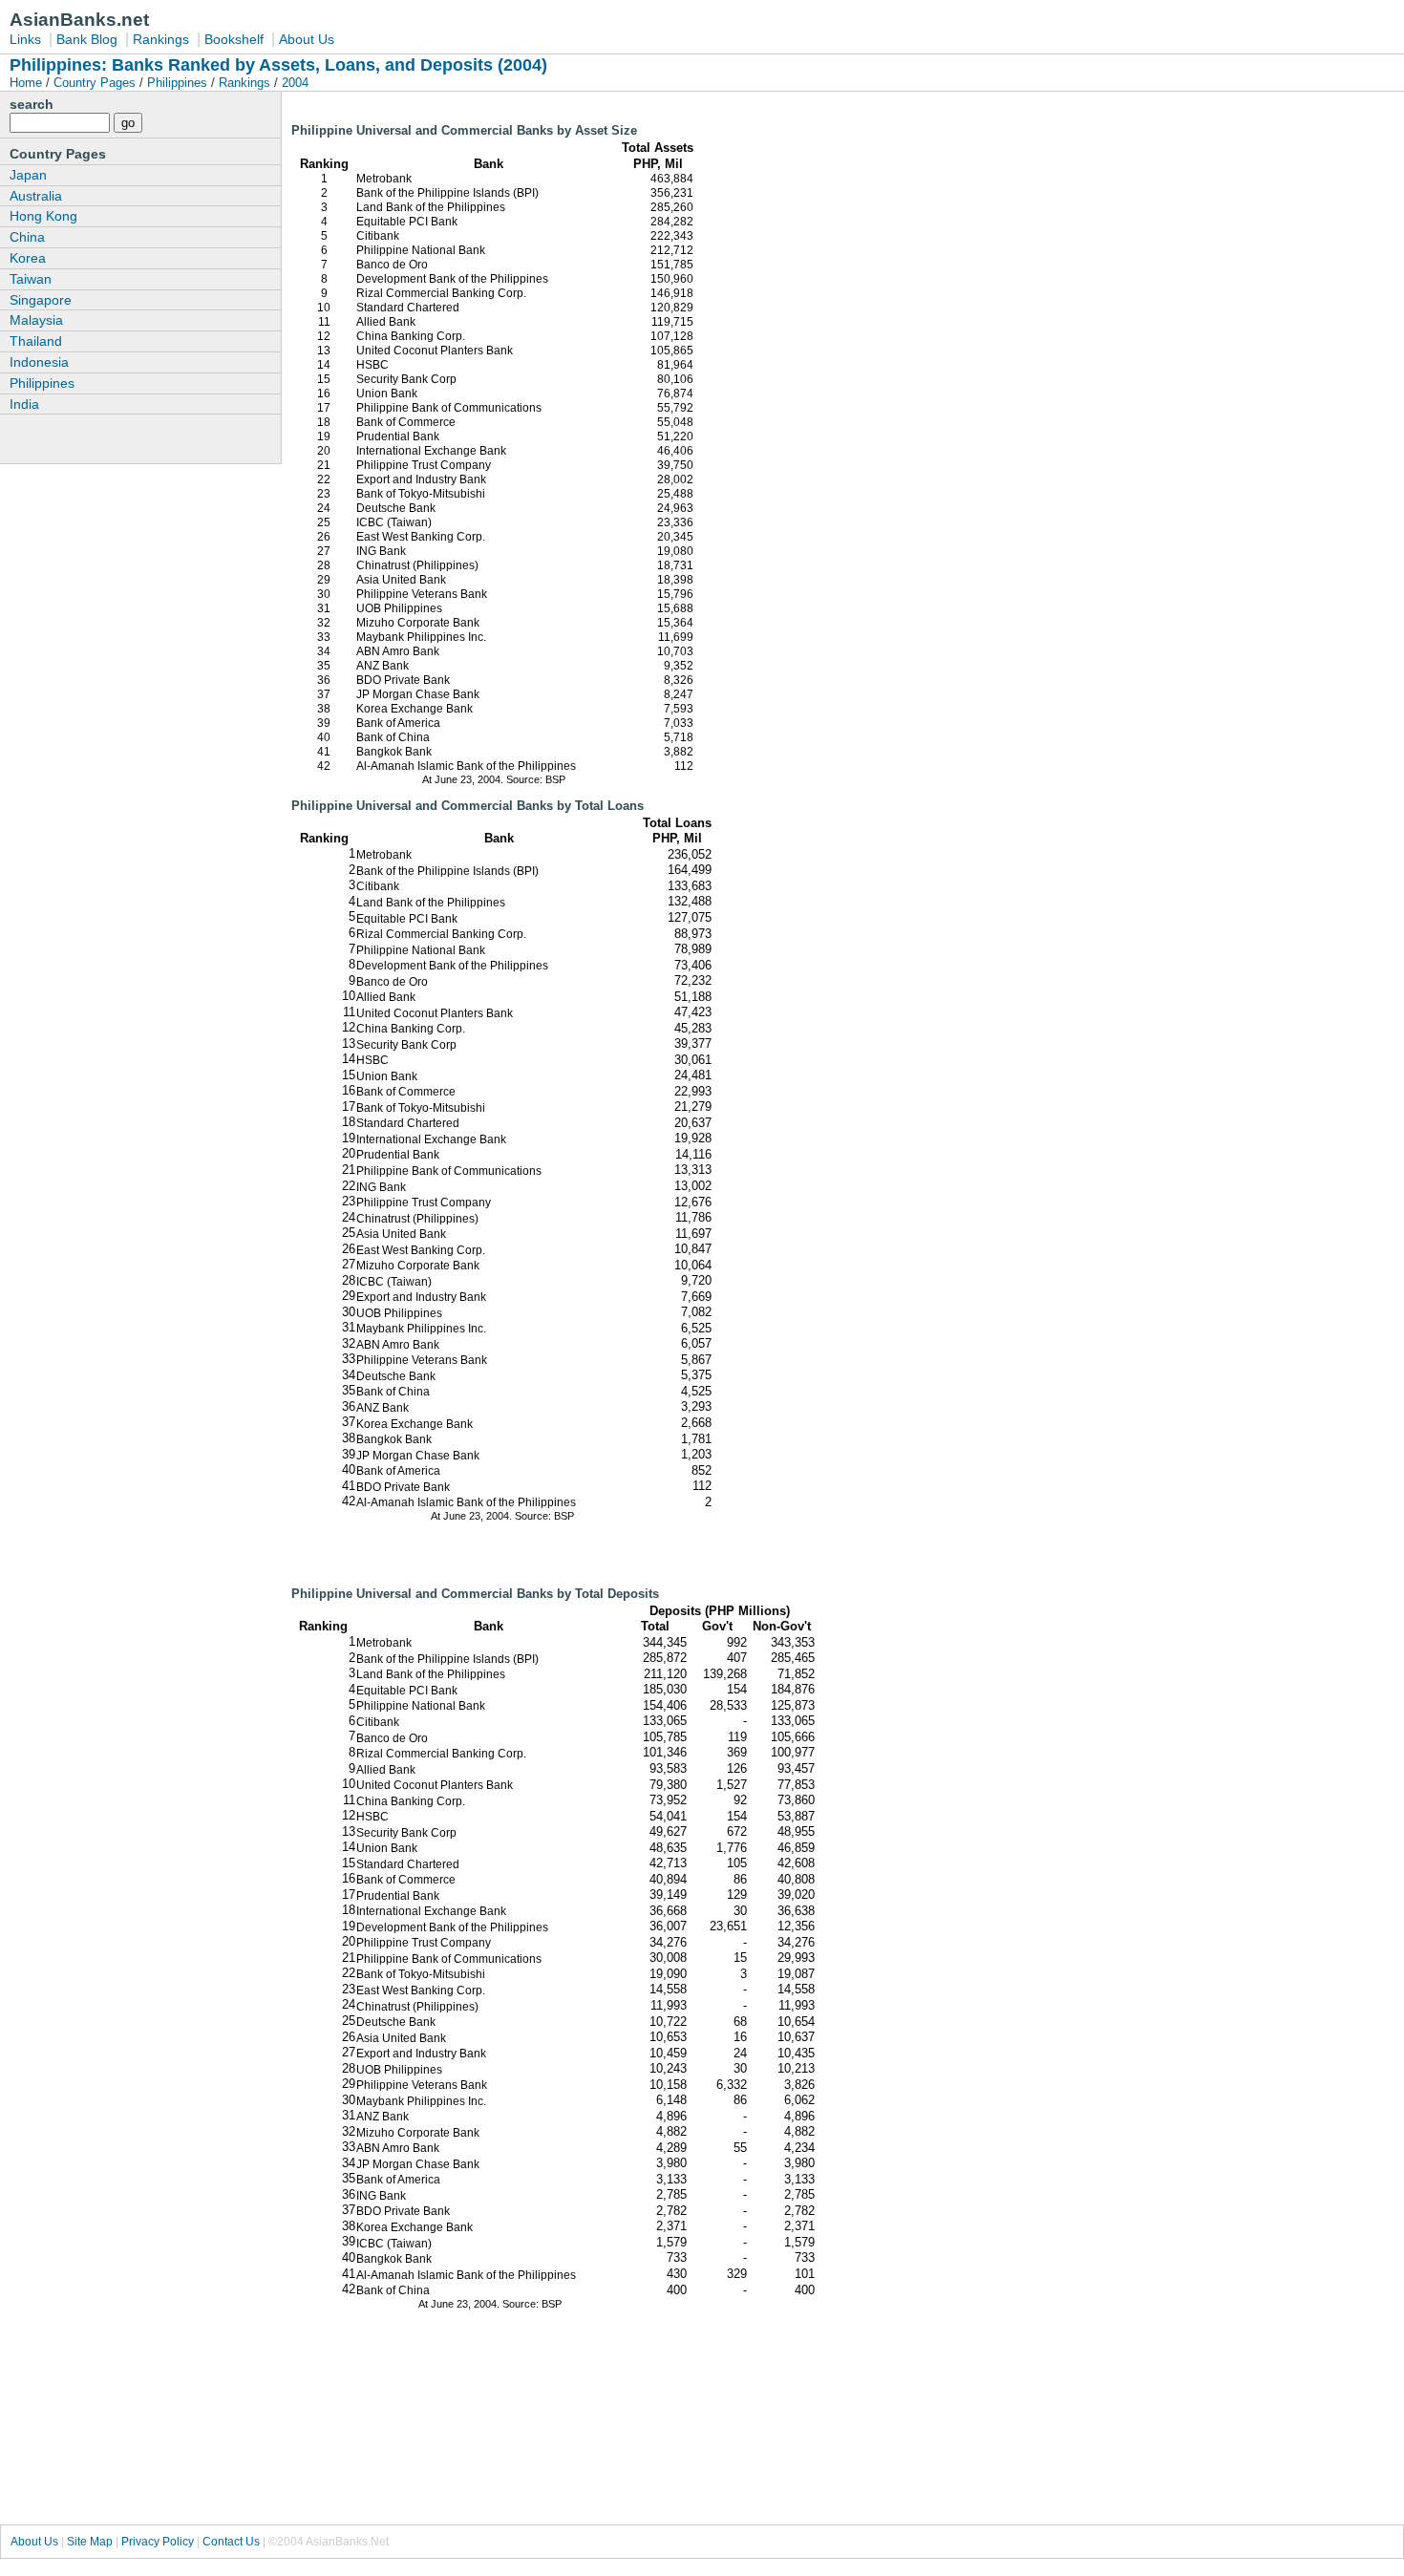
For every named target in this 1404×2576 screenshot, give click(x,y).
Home (28, 83)
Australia (36, 196)
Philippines (177, 83)
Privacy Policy (158, 2542)
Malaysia (36, 320)
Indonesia (39, 362)
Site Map (90, 2542)
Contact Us (231, 2542)
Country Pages (95, 83)
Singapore (41, 300)
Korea (28, 258)
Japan (28, 175)
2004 (295, 83)
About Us (307, 39)
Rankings (161, 39)
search (32, 104)
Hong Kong (43, 216)
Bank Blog (87, 39)
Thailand (36, 341)
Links (25, 39)
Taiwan (31, 279)
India (24, 404)
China (27, 237)
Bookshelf (234, 39)
